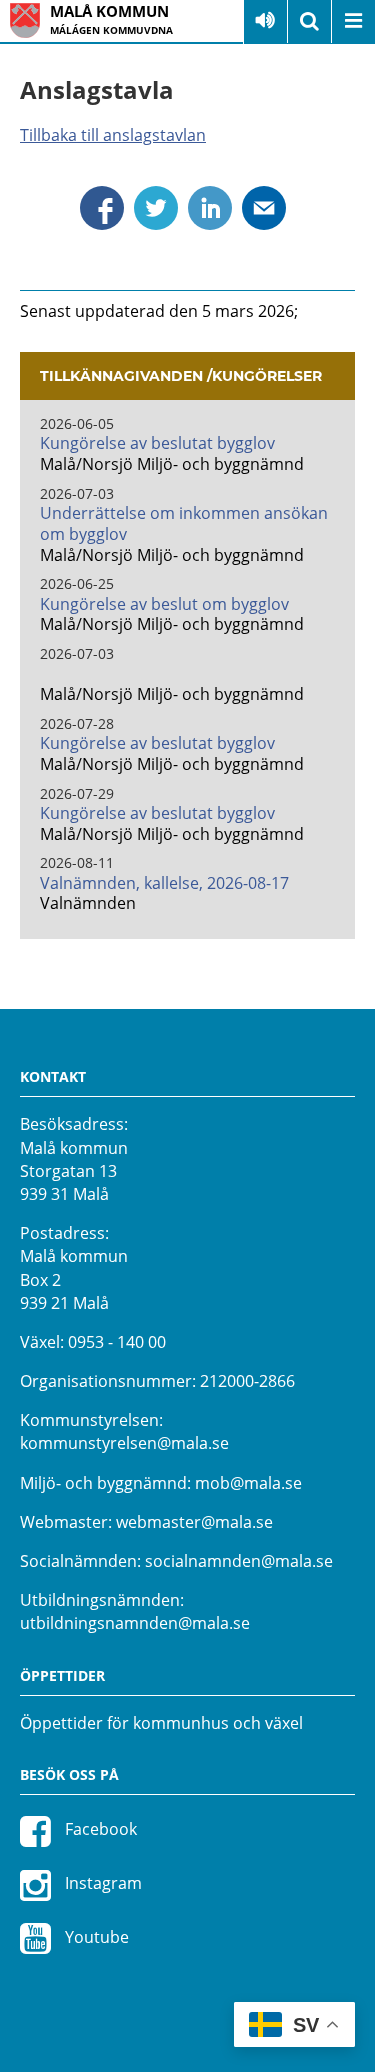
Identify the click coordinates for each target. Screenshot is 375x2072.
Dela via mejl (264, 208)
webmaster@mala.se (194, 1522)
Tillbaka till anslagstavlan (113, 135)
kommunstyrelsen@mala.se (124, 1443)
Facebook (99, 1829)
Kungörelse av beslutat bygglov (157, 443)
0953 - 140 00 (117, 1342)
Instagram (101, 1883)
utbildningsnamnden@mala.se (135, 1623)
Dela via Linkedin (210, 208)
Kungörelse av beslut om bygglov (164, 604)
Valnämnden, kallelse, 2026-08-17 (164, 883)
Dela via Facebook (102, 208)
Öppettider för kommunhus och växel (161, 1723)
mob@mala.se (248, 1483)
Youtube (95, 1937)
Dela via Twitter (156, 208)
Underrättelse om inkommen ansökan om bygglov (184, 523)
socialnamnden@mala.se (239, 1561)
